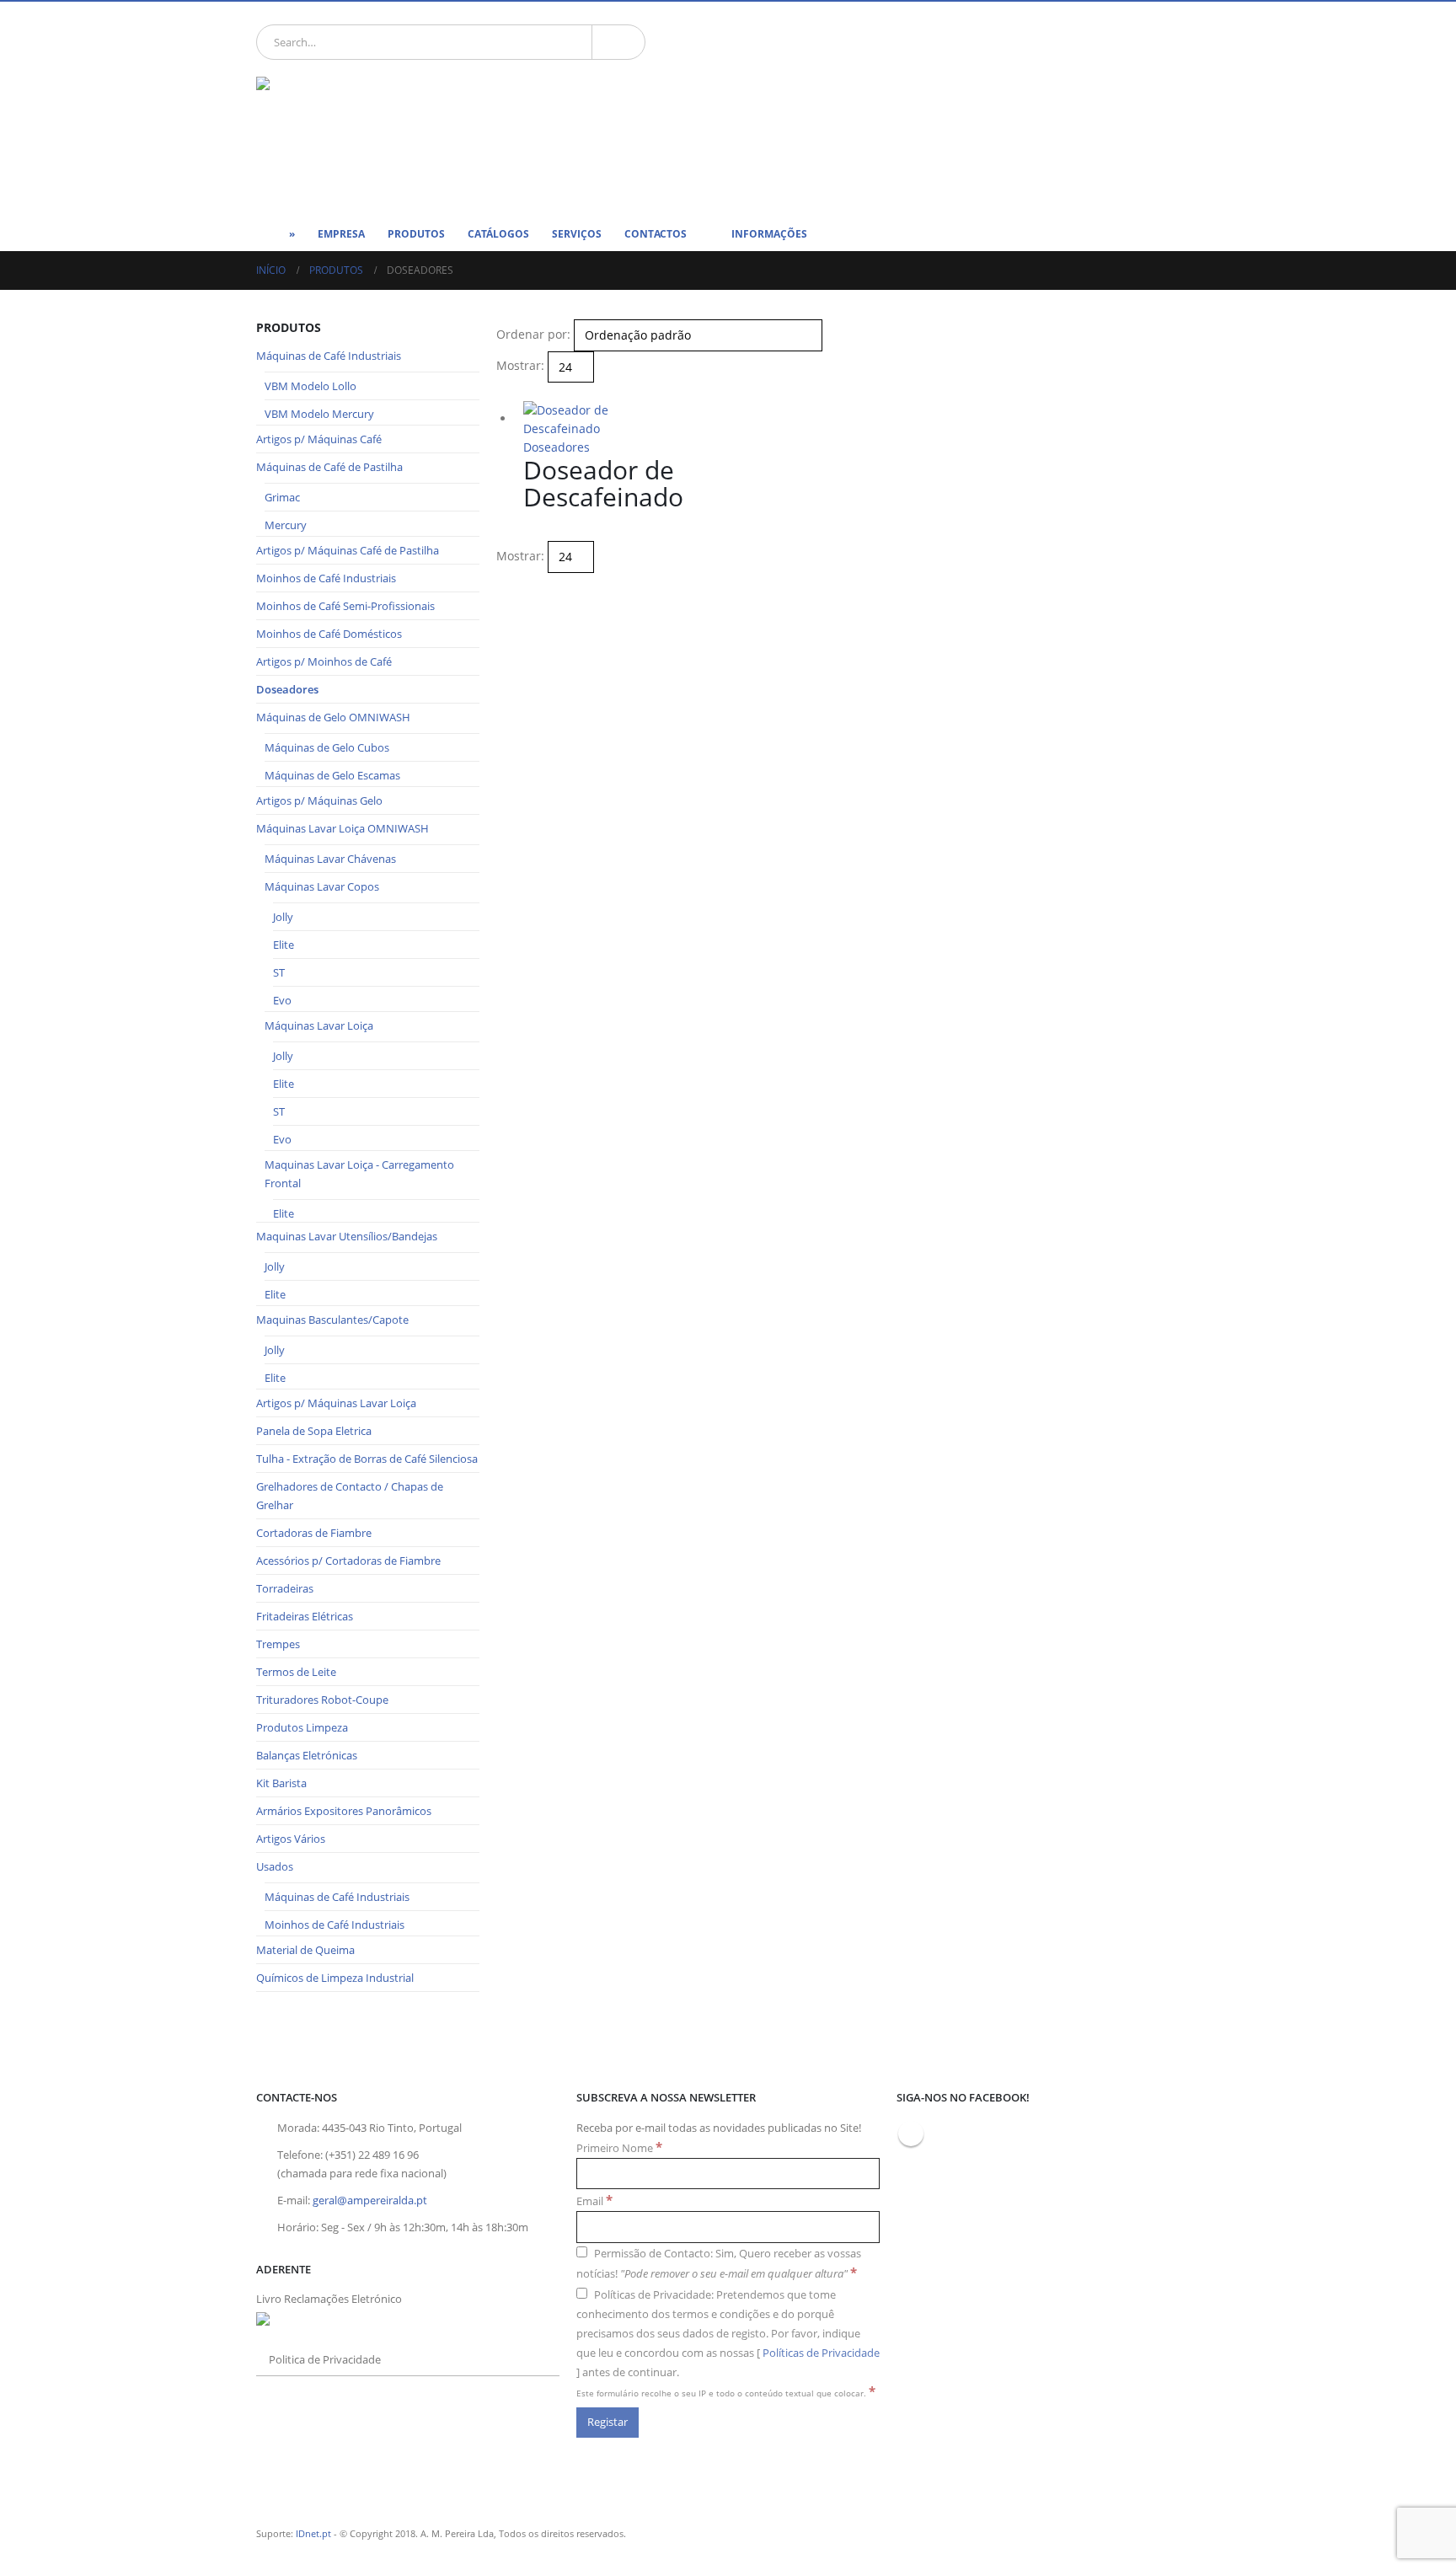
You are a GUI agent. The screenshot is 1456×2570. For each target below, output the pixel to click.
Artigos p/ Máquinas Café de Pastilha (348, 550)
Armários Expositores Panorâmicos (344, 1811)
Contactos (656, 234)
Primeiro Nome (619, 2147)
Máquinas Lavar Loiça (319, 1025)
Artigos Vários (291, 1839)
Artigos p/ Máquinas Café (319, 439)
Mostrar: (520, 365)
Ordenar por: (533, 334)
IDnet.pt (313, 2533)
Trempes (278, 1644)
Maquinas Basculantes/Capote (332, 1320)
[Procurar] (618, 42)
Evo (282, 1000)
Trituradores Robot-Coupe (322, 1700)
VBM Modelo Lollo (310, 386)
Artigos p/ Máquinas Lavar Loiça (336, 1403)
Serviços (577, 234)
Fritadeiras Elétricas (305, 1616)
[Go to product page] (602, 420)
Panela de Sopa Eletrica (314, 1431)
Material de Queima (305, 1950)
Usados (275, 1866)
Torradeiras (285, 1588)
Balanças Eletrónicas (307, 1755)
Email (594, 2200)
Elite (284, 945)
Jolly (283, 917)
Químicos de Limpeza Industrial (335, 1978)
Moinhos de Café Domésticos (329, 634)
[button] (503, 391)
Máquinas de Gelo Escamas (332, 775)
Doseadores (557, 447)
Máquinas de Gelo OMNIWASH (333, 717)
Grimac (282, 497)
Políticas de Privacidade (821, 2353)
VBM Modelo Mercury (319, 414)
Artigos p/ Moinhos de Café (324, 661)
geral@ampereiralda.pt (370, 2201)
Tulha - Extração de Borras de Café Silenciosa (367, 1459)
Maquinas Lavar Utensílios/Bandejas (347, 1236)
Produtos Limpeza (302, 1727)
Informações (769, 234)
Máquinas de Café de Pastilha (329, 467)
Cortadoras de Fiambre (314, 1533)
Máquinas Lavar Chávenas (330, 859)
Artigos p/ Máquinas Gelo (319, 800)
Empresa (341, 234)
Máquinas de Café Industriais (329, 356)
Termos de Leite (296, 1672)
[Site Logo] (383, 136)
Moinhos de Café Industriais (326, 578)
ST (279, 972)
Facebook (911, 2134)
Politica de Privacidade (325, 2360)
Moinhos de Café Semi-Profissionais (345, 606)
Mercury (286, 525)
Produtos (416, 234)
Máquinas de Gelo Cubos (327, 747)
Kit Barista (281, 1783)
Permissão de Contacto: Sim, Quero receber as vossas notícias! (719, 2264)
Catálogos (498, 234)
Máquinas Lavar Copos (322, 886)
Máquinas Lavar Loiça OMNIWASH (343, 828)
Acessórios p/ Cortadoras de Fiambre (348, 1561)
